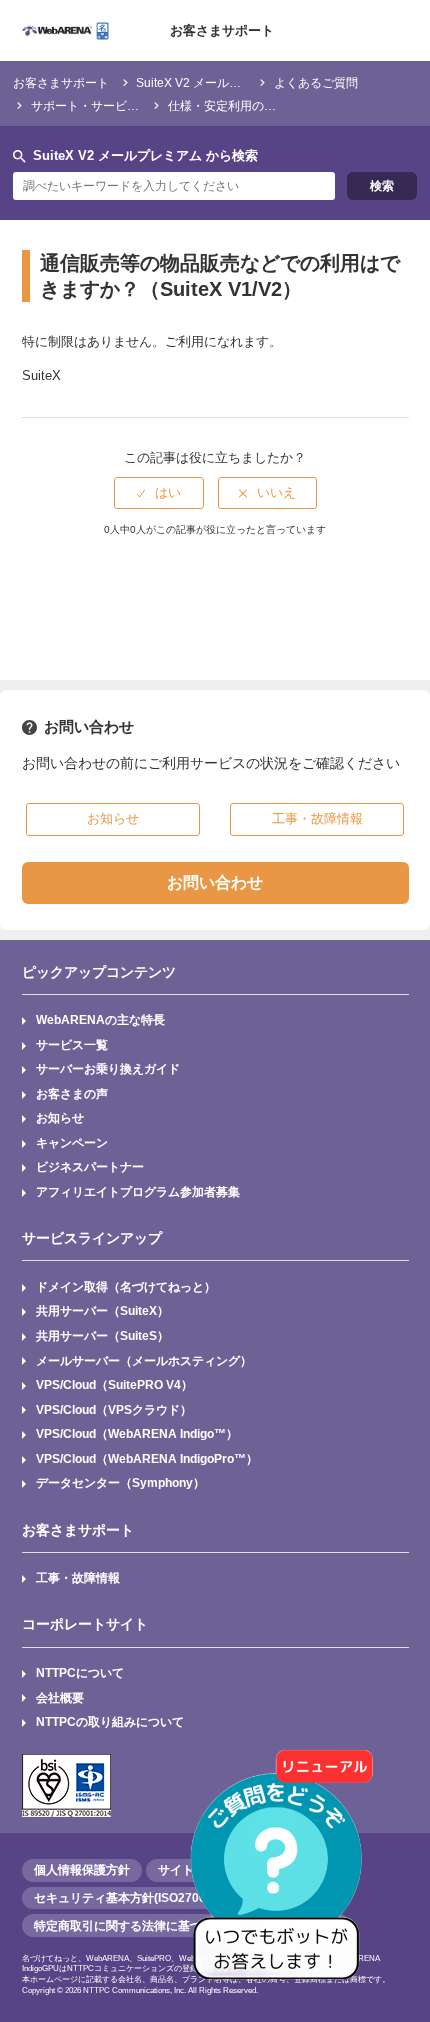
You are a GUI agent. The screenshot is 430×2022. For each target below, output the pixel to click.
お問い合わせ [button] (215, 882)
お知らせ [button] (113, 818)
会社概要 (60, 1697)
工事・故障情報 (78, 1577)
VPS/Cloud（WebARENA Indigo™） (137, 1433)
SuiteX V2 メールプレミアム (212, 82)
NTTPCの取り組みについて (110, 1721)
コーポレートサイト (85, 1624)
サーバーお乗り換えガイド (108, 1068)
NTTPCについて (80, 1672)
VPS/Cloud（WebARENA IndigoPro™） (147, 1458)
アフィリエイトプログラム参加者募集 (138, 1191)
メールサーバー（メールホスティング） (144, 1360)
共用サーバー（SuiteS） (102, 1335)
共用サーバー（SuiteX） (102, 1310)
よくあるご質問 (316, 82)
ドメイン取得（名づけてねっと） (126, 1286)
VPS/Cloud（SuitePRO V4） (114, 1384)
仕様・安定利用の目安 (228, 105)
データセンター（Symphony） (120, 1482)
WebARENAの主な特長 (100, 1019)
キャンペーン (72, 1142)
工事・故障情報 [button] (317, 818)
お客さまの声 (72, 1093)
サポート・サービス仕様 (97, 105)
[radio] (159, 493)
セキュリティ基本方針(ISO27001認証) (137, 1898)
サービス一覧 (72, 1044)
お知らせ (60, 1117)
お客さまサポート (222, 30)
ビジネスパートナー (90, 1166)
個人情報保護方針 (82, 1870)
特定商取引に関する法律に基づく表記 (136, 1926)
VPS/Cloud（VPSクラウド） (114, 1409)
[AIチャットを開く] (283, 1875)
